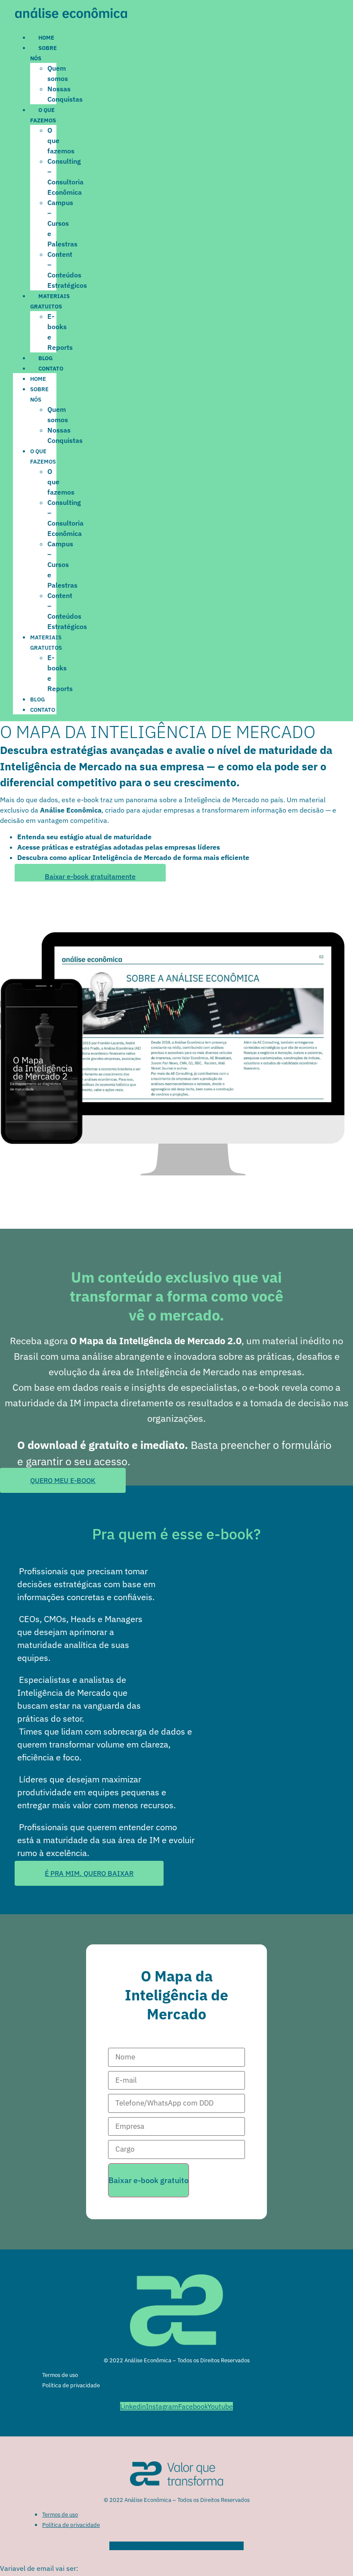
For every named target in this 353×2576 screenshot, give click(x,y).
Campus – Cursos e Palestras (62, 223)
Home (46, 38)
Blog (45, 358)
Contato (51, 369)
